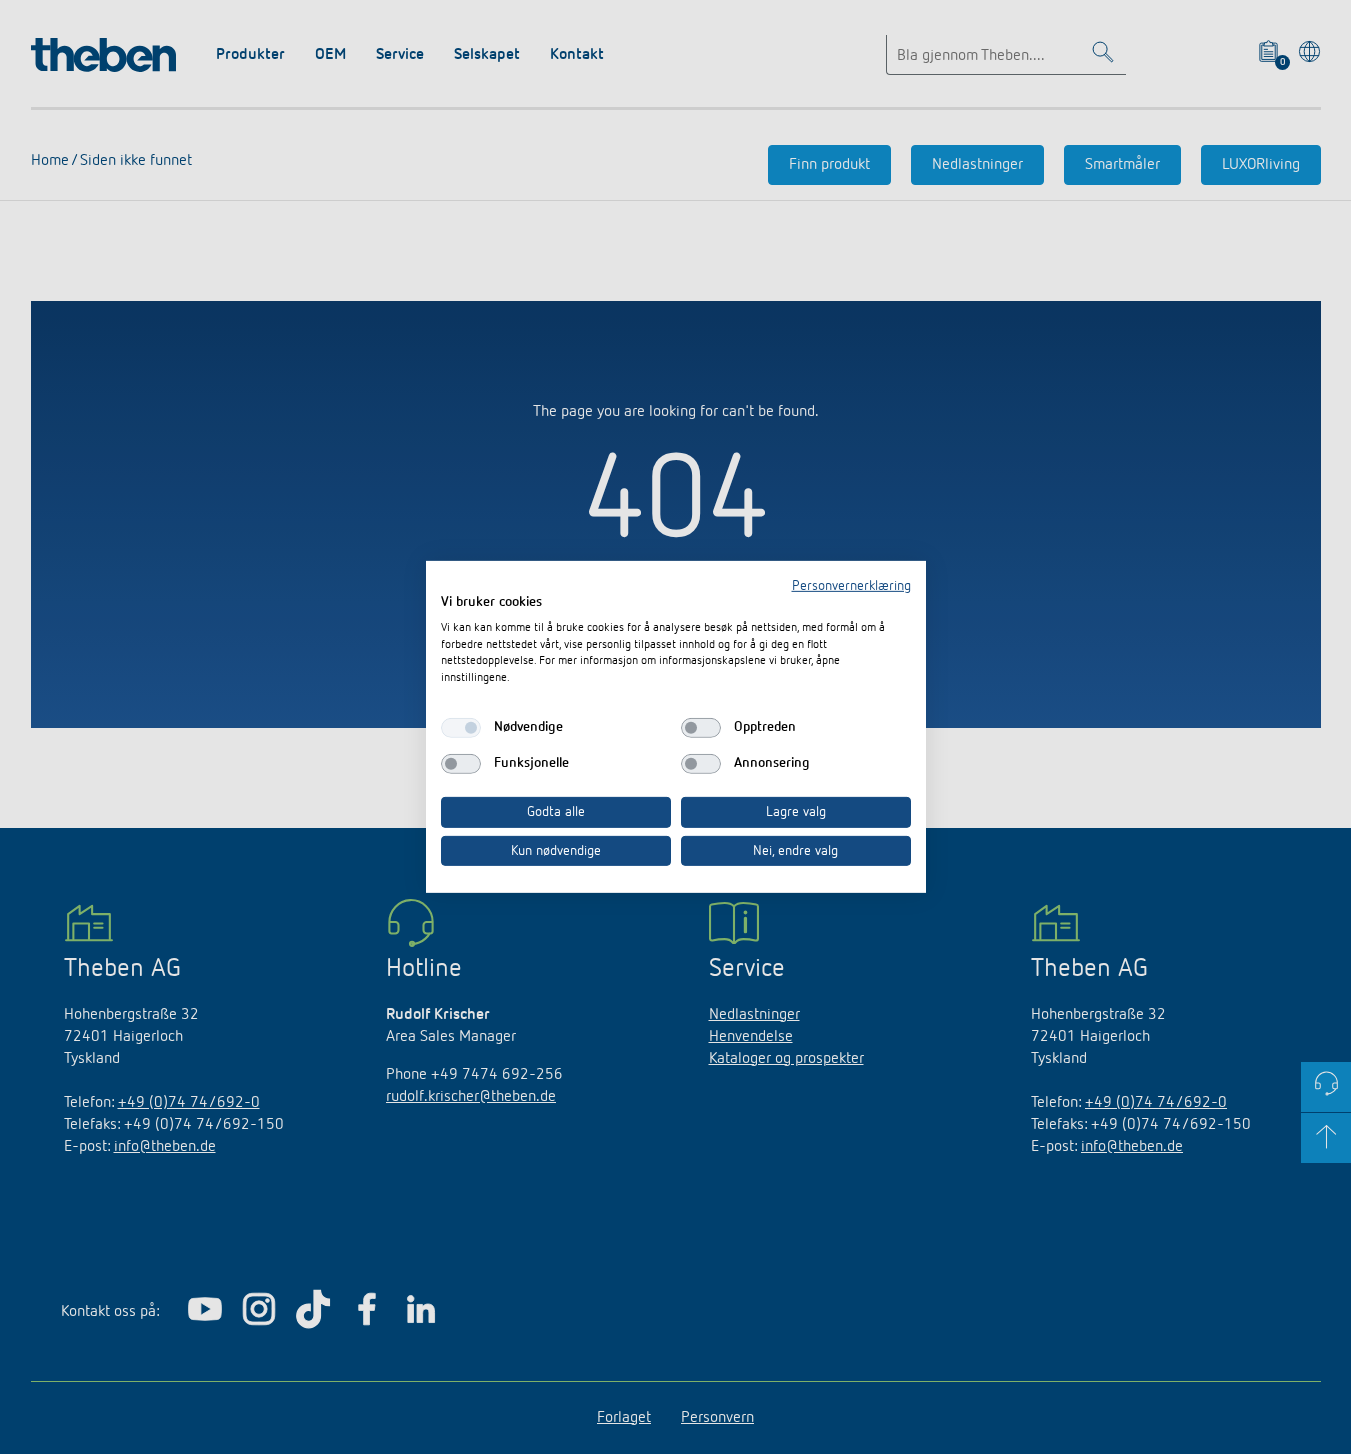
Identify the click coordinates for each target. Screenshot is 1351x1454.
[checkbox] (461, 728)
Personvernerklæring (851, 586)
